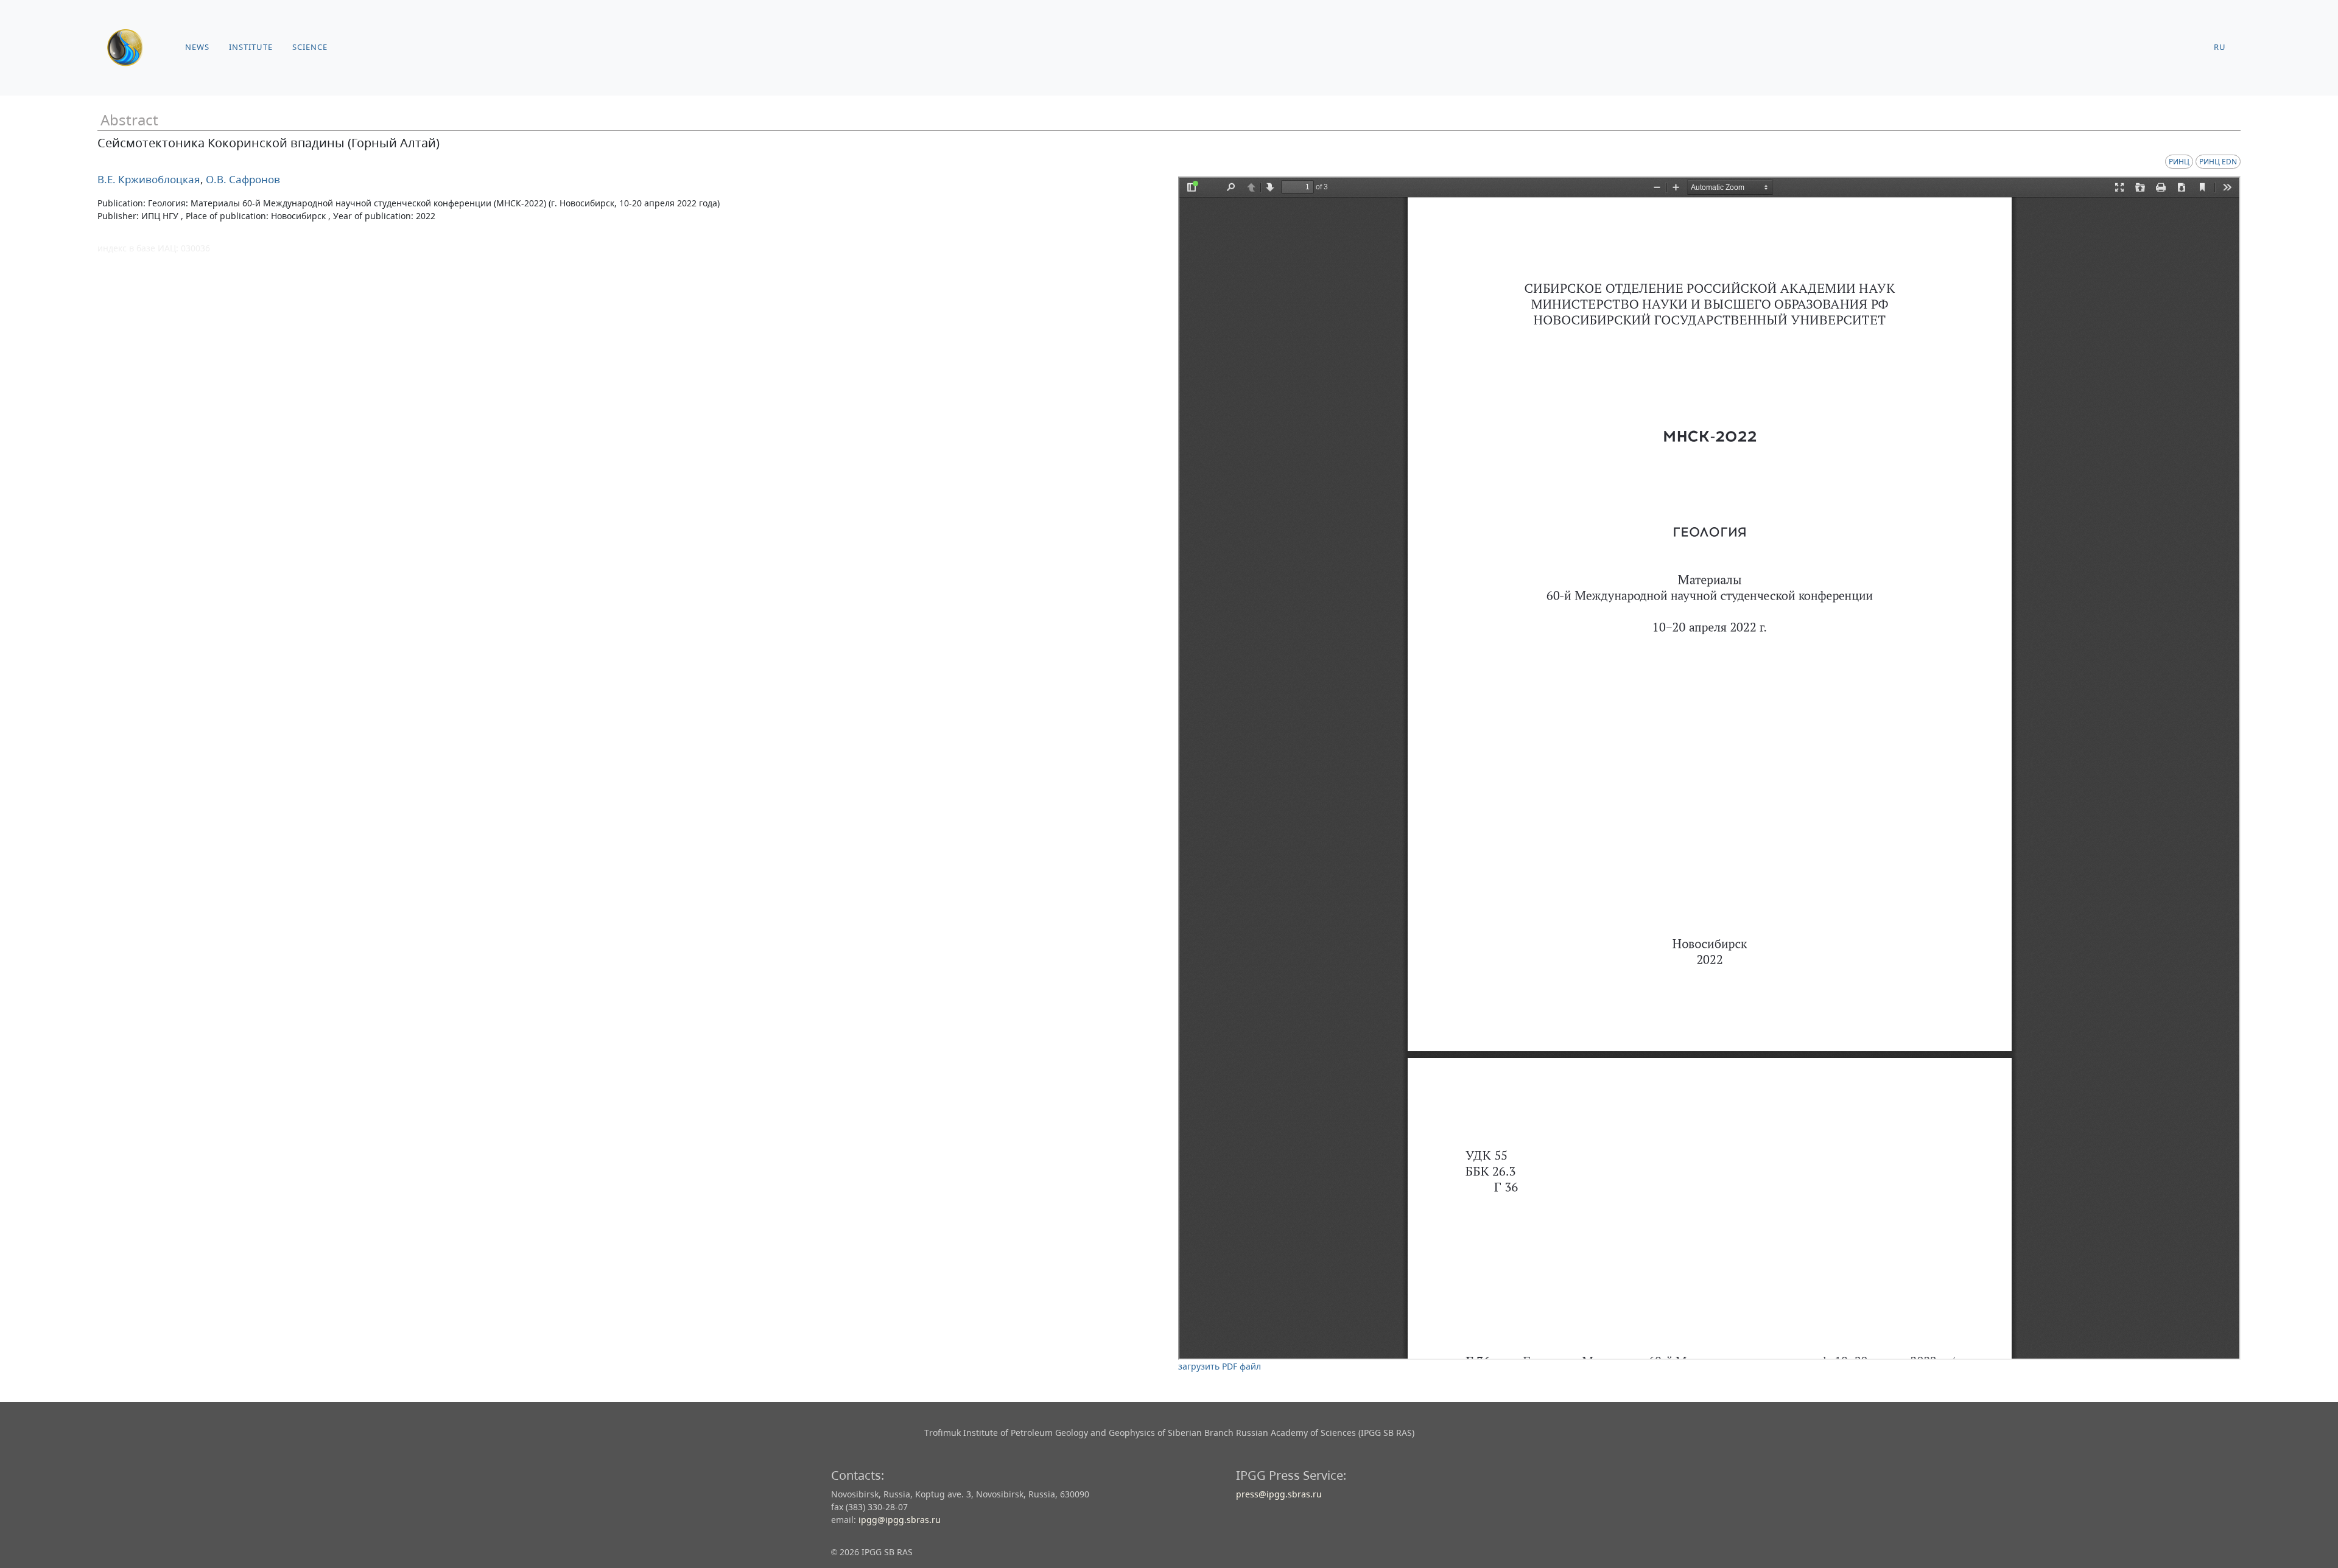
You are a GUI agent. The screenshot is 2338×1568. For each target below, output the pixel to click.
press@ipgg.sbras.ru (1279, 1494)
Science (310, 47)
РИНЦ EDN (2218, 162)
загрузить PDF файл (1220, 1366)
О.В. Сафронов (242, 179)
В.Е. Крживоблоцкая (149, 179)
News (197, 47)
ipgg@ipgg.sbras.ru (900, 1520)
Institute (251, 47)
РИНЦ (2179, 162)
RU (2220, 47)
